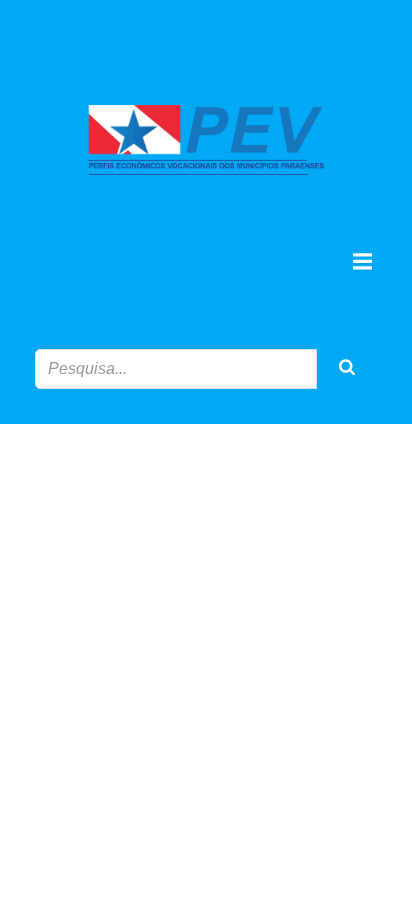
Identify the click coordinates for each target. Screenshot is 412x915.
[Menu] (360, 262)
